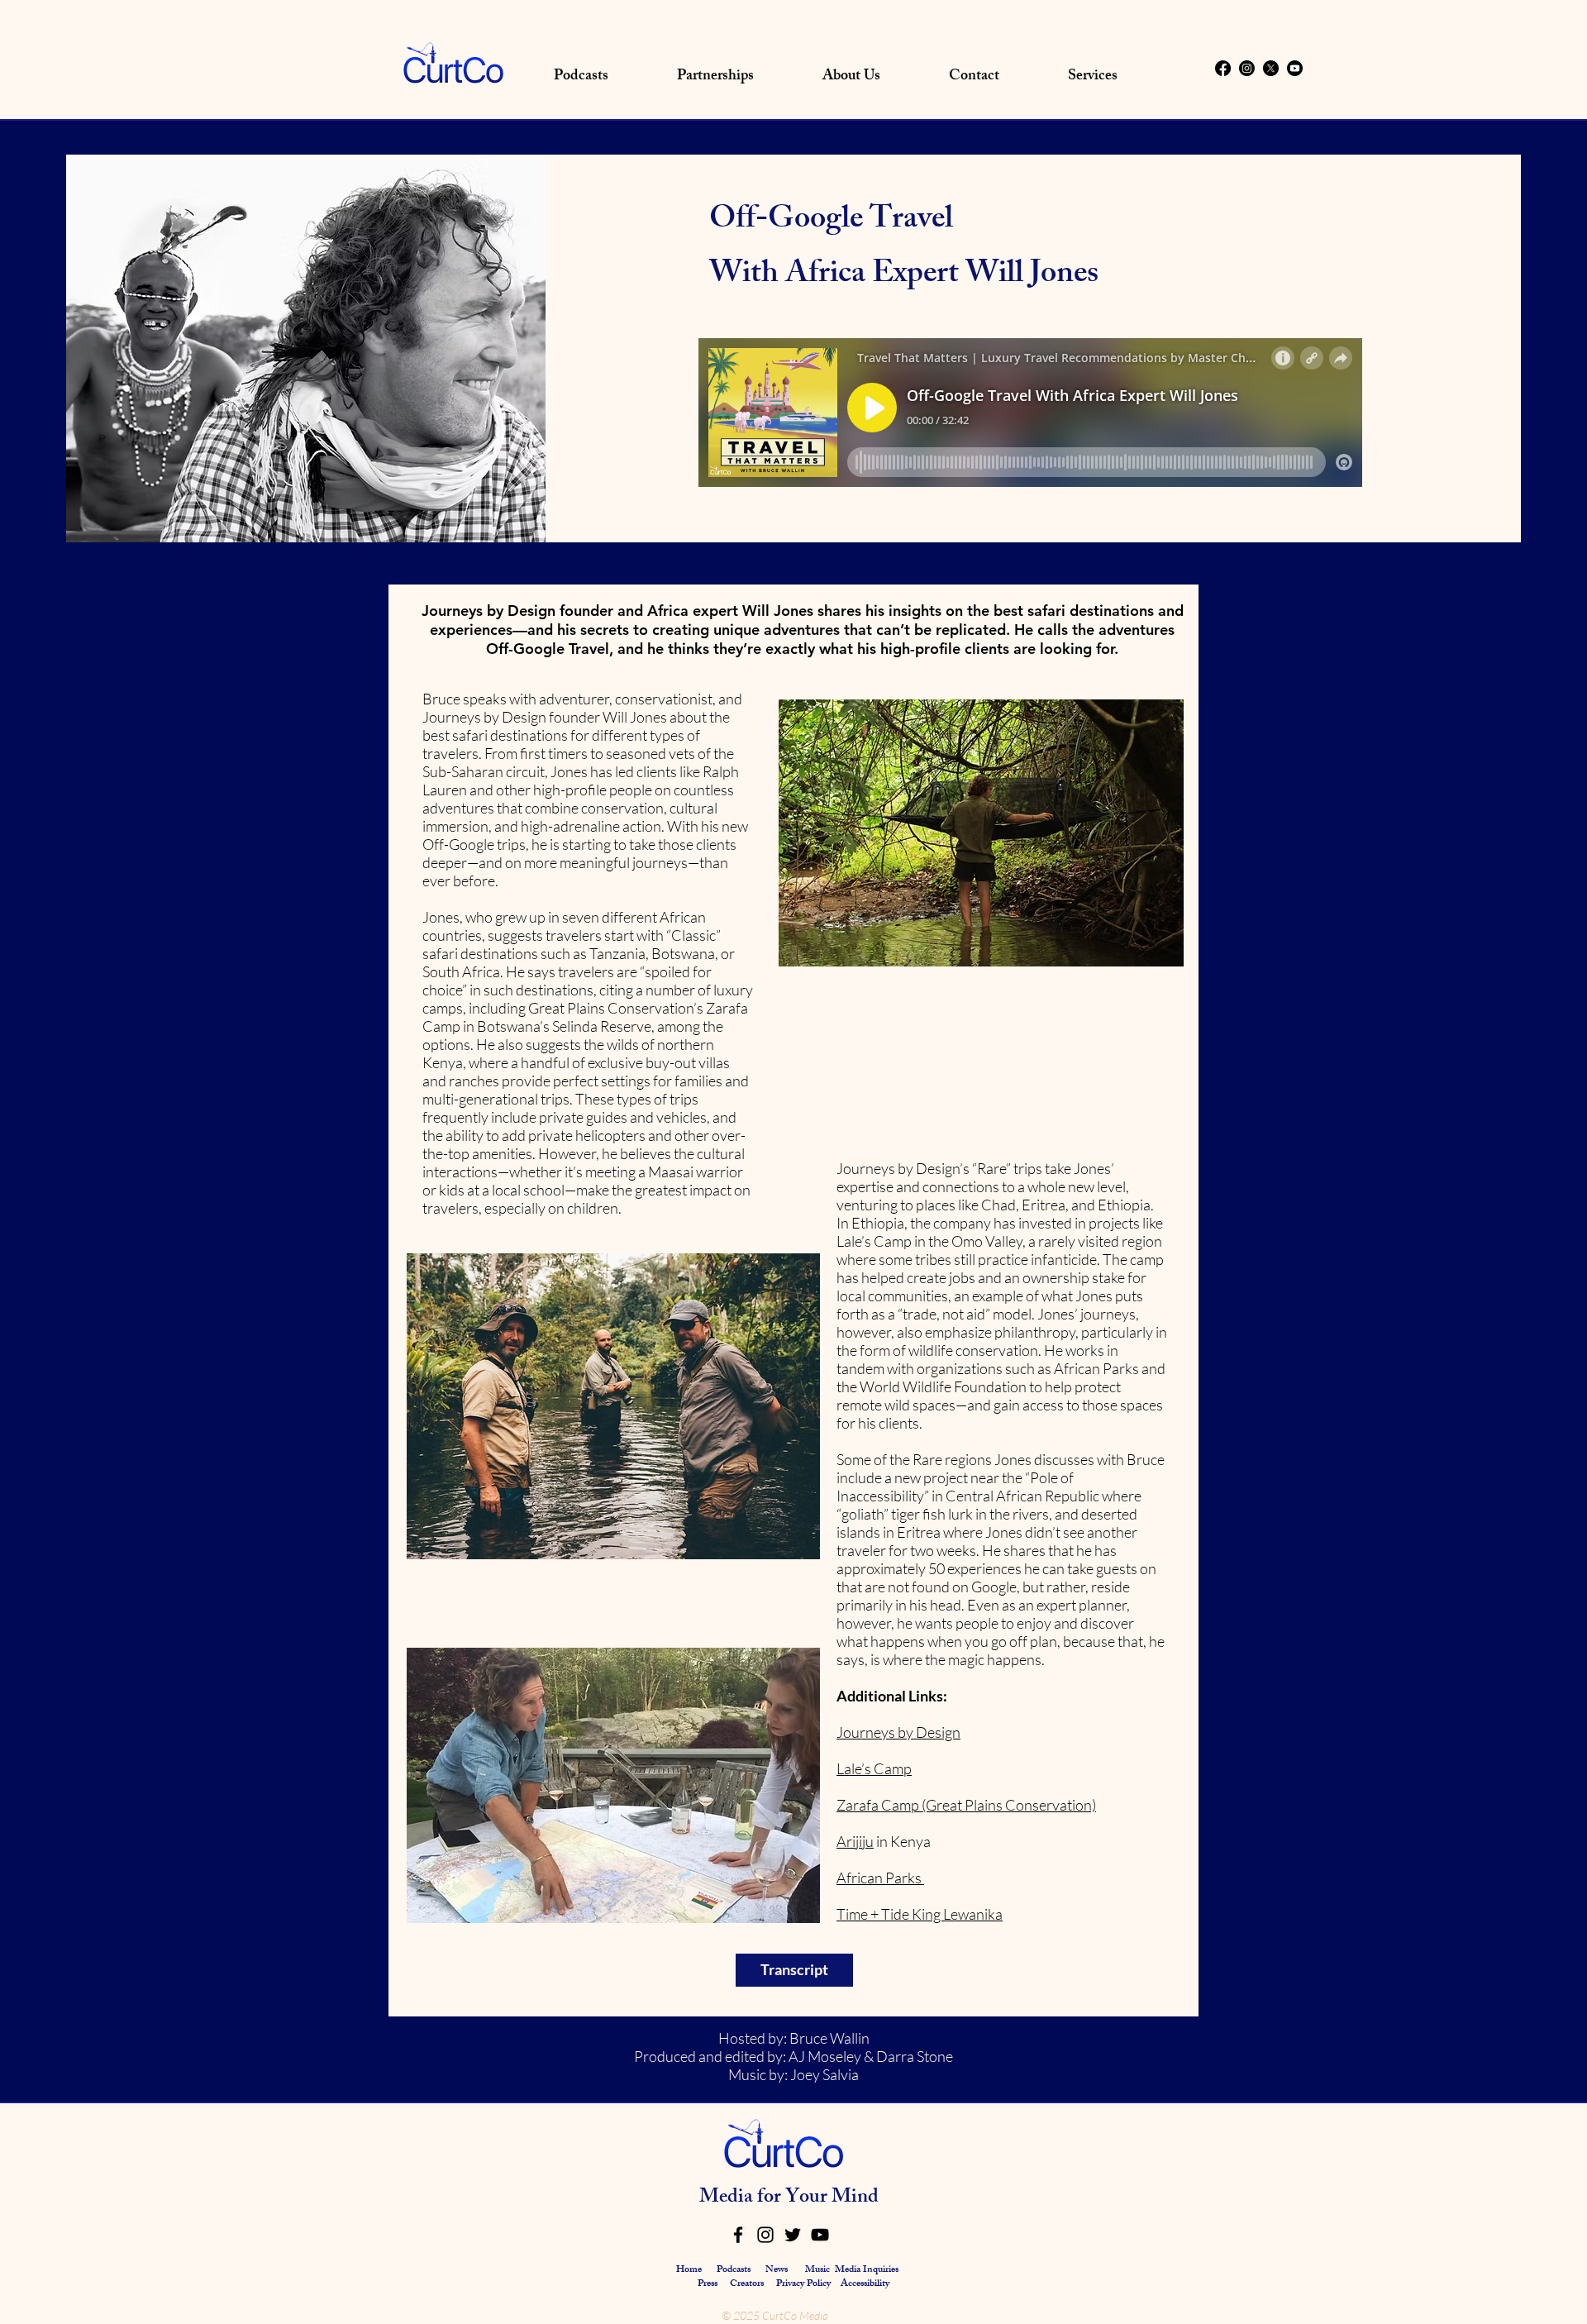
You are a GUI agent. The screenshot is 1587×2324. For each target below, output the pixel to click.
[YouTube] (820, 2235)
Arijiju (855, 1841)
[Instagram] (1247, 68)
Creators (747, 2284)
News (777, 2270)
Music (817, 2270)
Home (689, 2270)
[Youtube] (1295, 68)
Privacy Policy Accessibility (833, 2284)
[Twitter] (793, 2235)
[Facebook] (1223, 68)
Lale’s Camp (874, 1768)
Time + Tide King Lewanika (920, 1914)
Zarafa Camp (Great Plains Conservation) (966, 1805)
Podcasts (734, 2270)
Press (709, 2284)
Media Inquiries (867, 2270)
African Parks (880, 1878)
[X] (1271, 68)
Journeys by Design (898, 1732)
